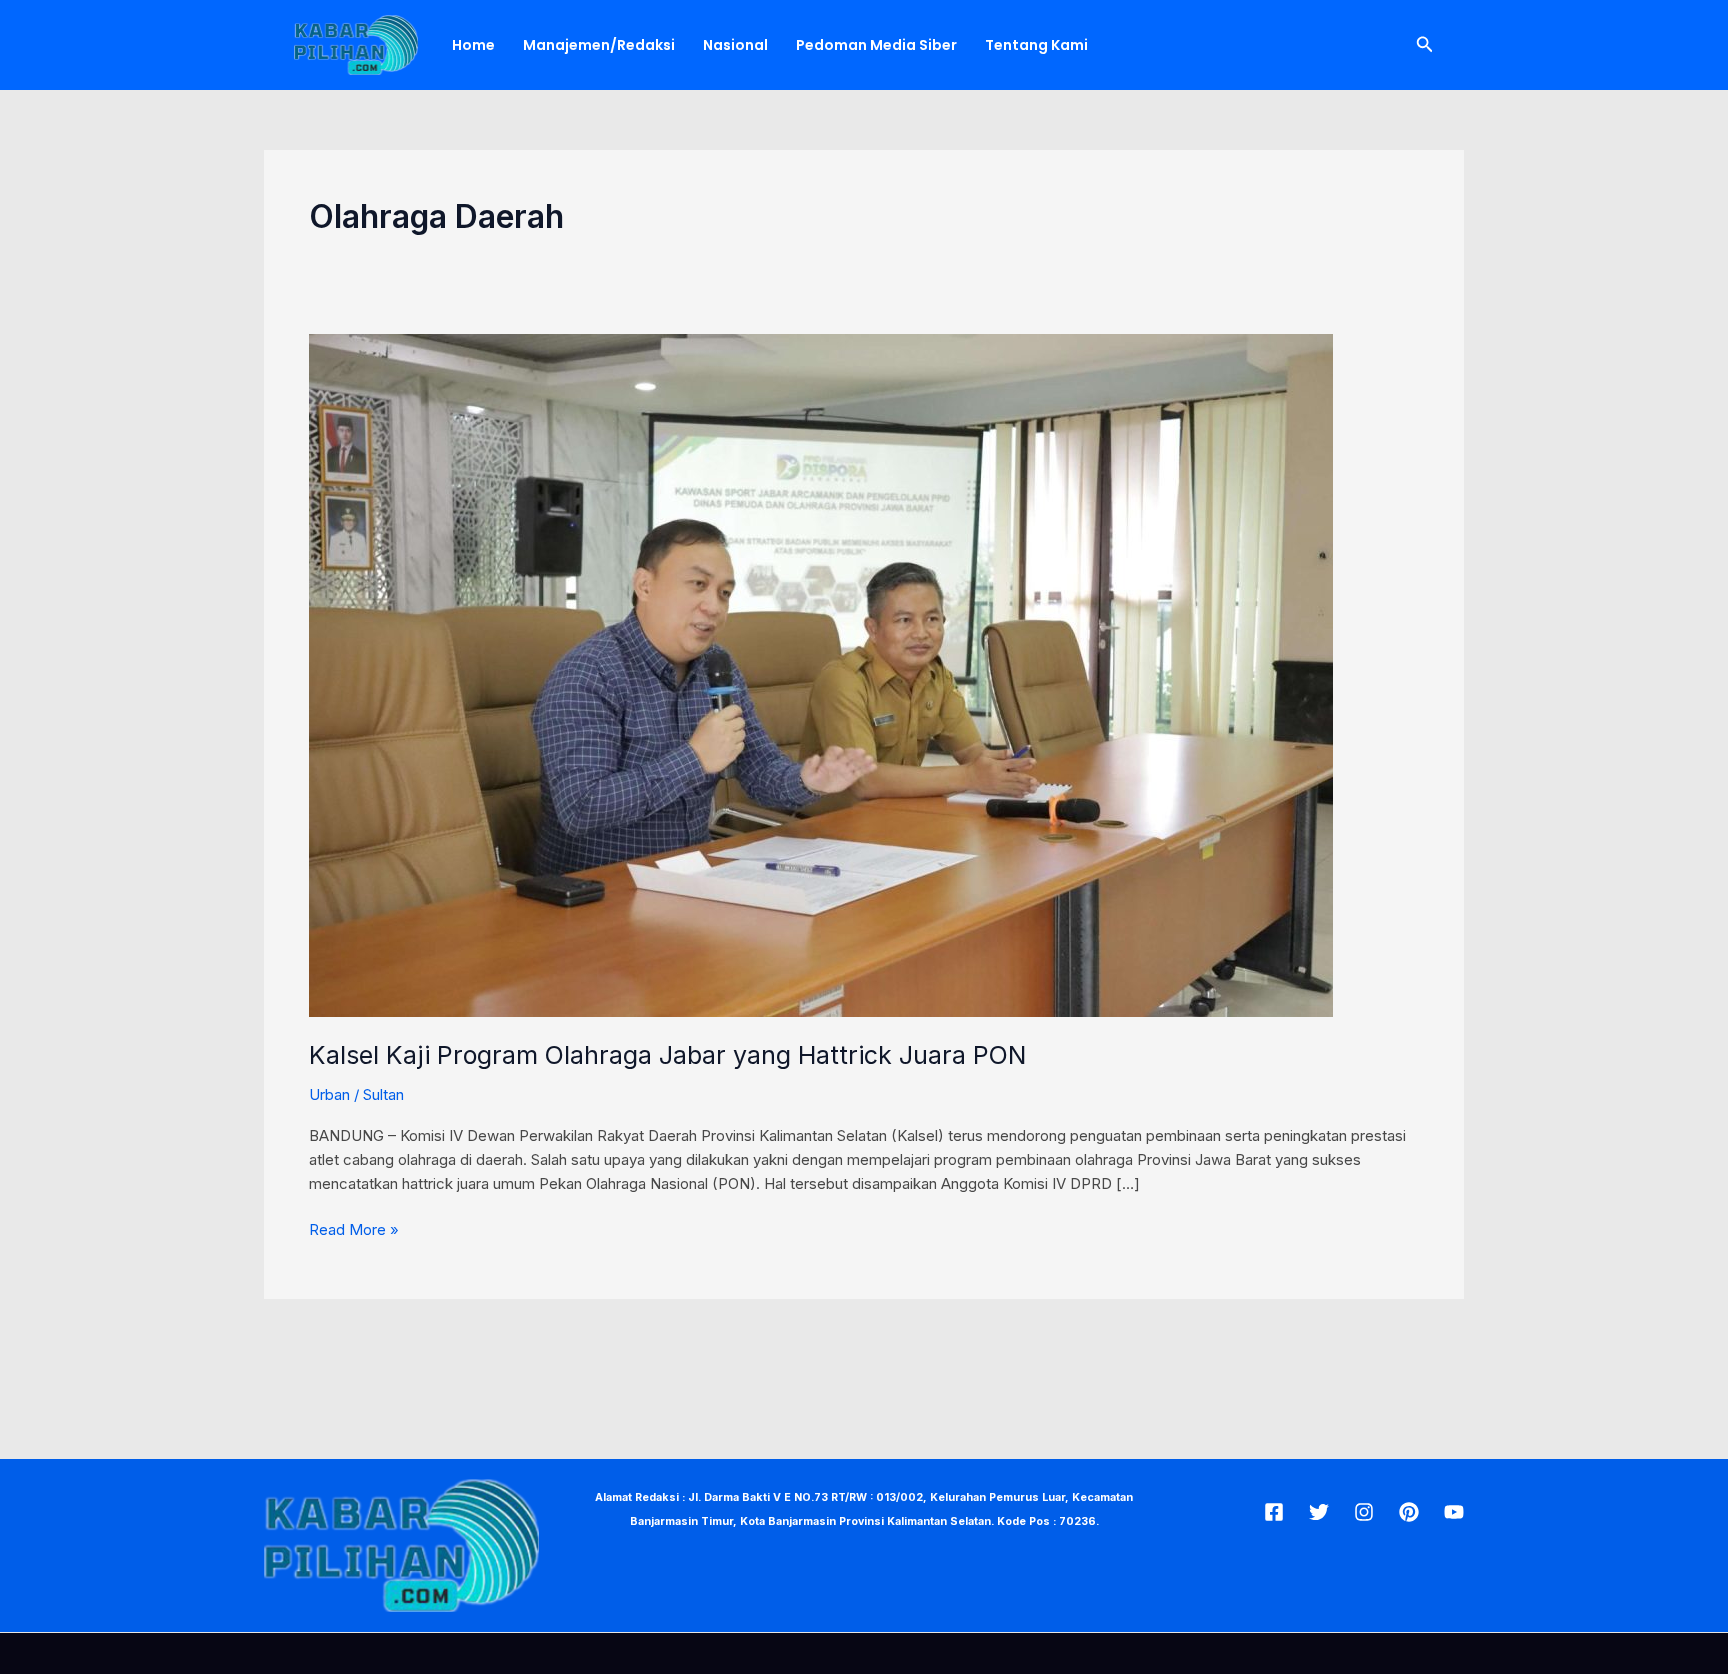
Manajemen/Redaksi (599, 45)
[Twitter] (1319, 1512)
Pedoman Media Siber (876, 45)
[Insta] (1364, 1512)
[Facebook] (1274, 1512)
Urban (329, 1094)
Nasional (735, 45)
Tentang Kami (1036, 45)
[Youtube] (1454, 1512)
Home (473, 45)
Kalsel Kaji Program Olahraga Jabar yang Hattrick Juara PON (667, 1055)
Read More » (354, 1228)
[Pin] (1409, 1512)
